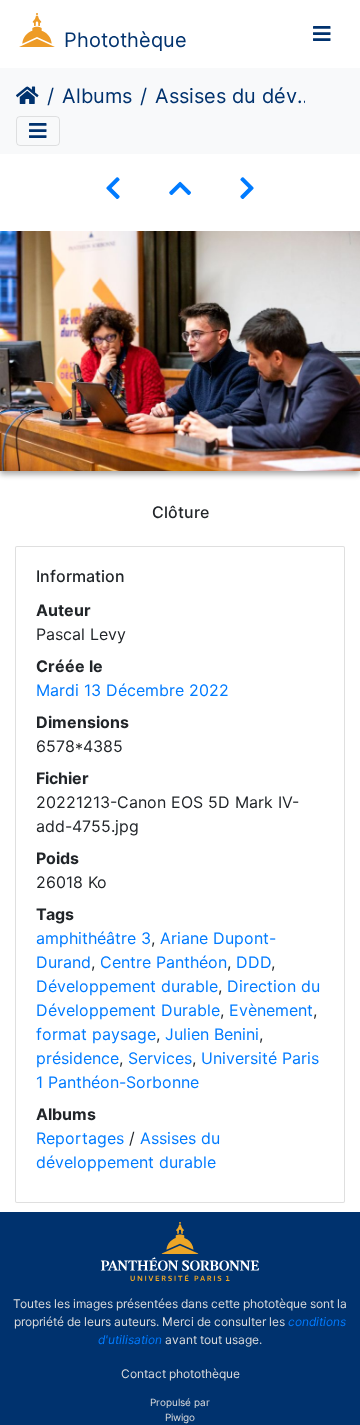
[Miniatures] (180, 188)
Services (160, 1058)
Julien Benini (212, 1034)
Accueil (27, 96)
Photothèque (125, 40)
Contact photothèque (180, 1373)
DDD (253, 962)
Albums (97, 96)
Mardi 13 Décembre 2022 (132, 690)
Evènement (271, 1010)
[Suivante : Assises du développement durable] (247, 188)
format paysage (96, 1034)
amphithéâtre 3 (93, 938)
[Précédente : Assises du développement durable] (113, 188)
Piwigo (180, 1417)
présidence (77, 1058)
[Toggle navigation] (322, 34)
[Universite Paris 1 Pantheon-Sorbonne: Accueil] (180, 1277)
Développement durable (127, 986)
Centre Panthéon (163, 962)
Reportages (80, 1138)
